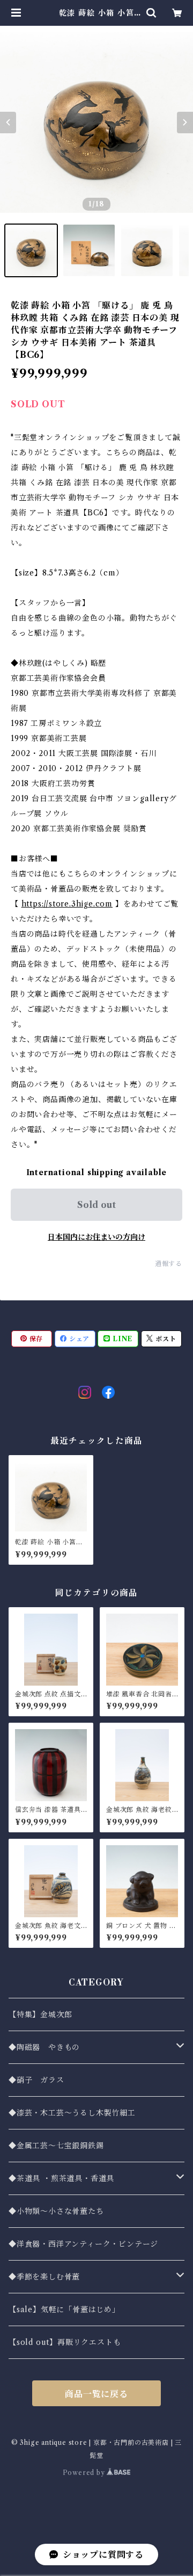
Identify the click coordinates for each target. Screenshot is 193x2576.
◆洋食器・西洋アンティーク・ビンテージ (83, 2244)
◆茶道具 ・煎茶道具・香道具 (61, 2178)
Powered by (85, 2473)
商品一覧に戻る (96, 2394)
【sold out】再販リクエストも (65, 2342)
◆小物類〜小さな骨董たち (56, 2211)
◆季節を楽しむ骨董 (44, 2277)
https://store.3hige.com (67, 904)
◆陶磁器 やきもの (44, 2047)
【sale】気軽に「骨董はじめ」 (64, 2309)
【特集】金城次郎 (40, 2014)
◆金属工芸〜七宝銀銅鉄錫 (56, 2146)
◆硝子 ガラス (36, 2080)
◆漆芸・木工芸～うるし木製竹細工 (72, 2113)
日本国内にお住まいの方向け (96, 1237)
